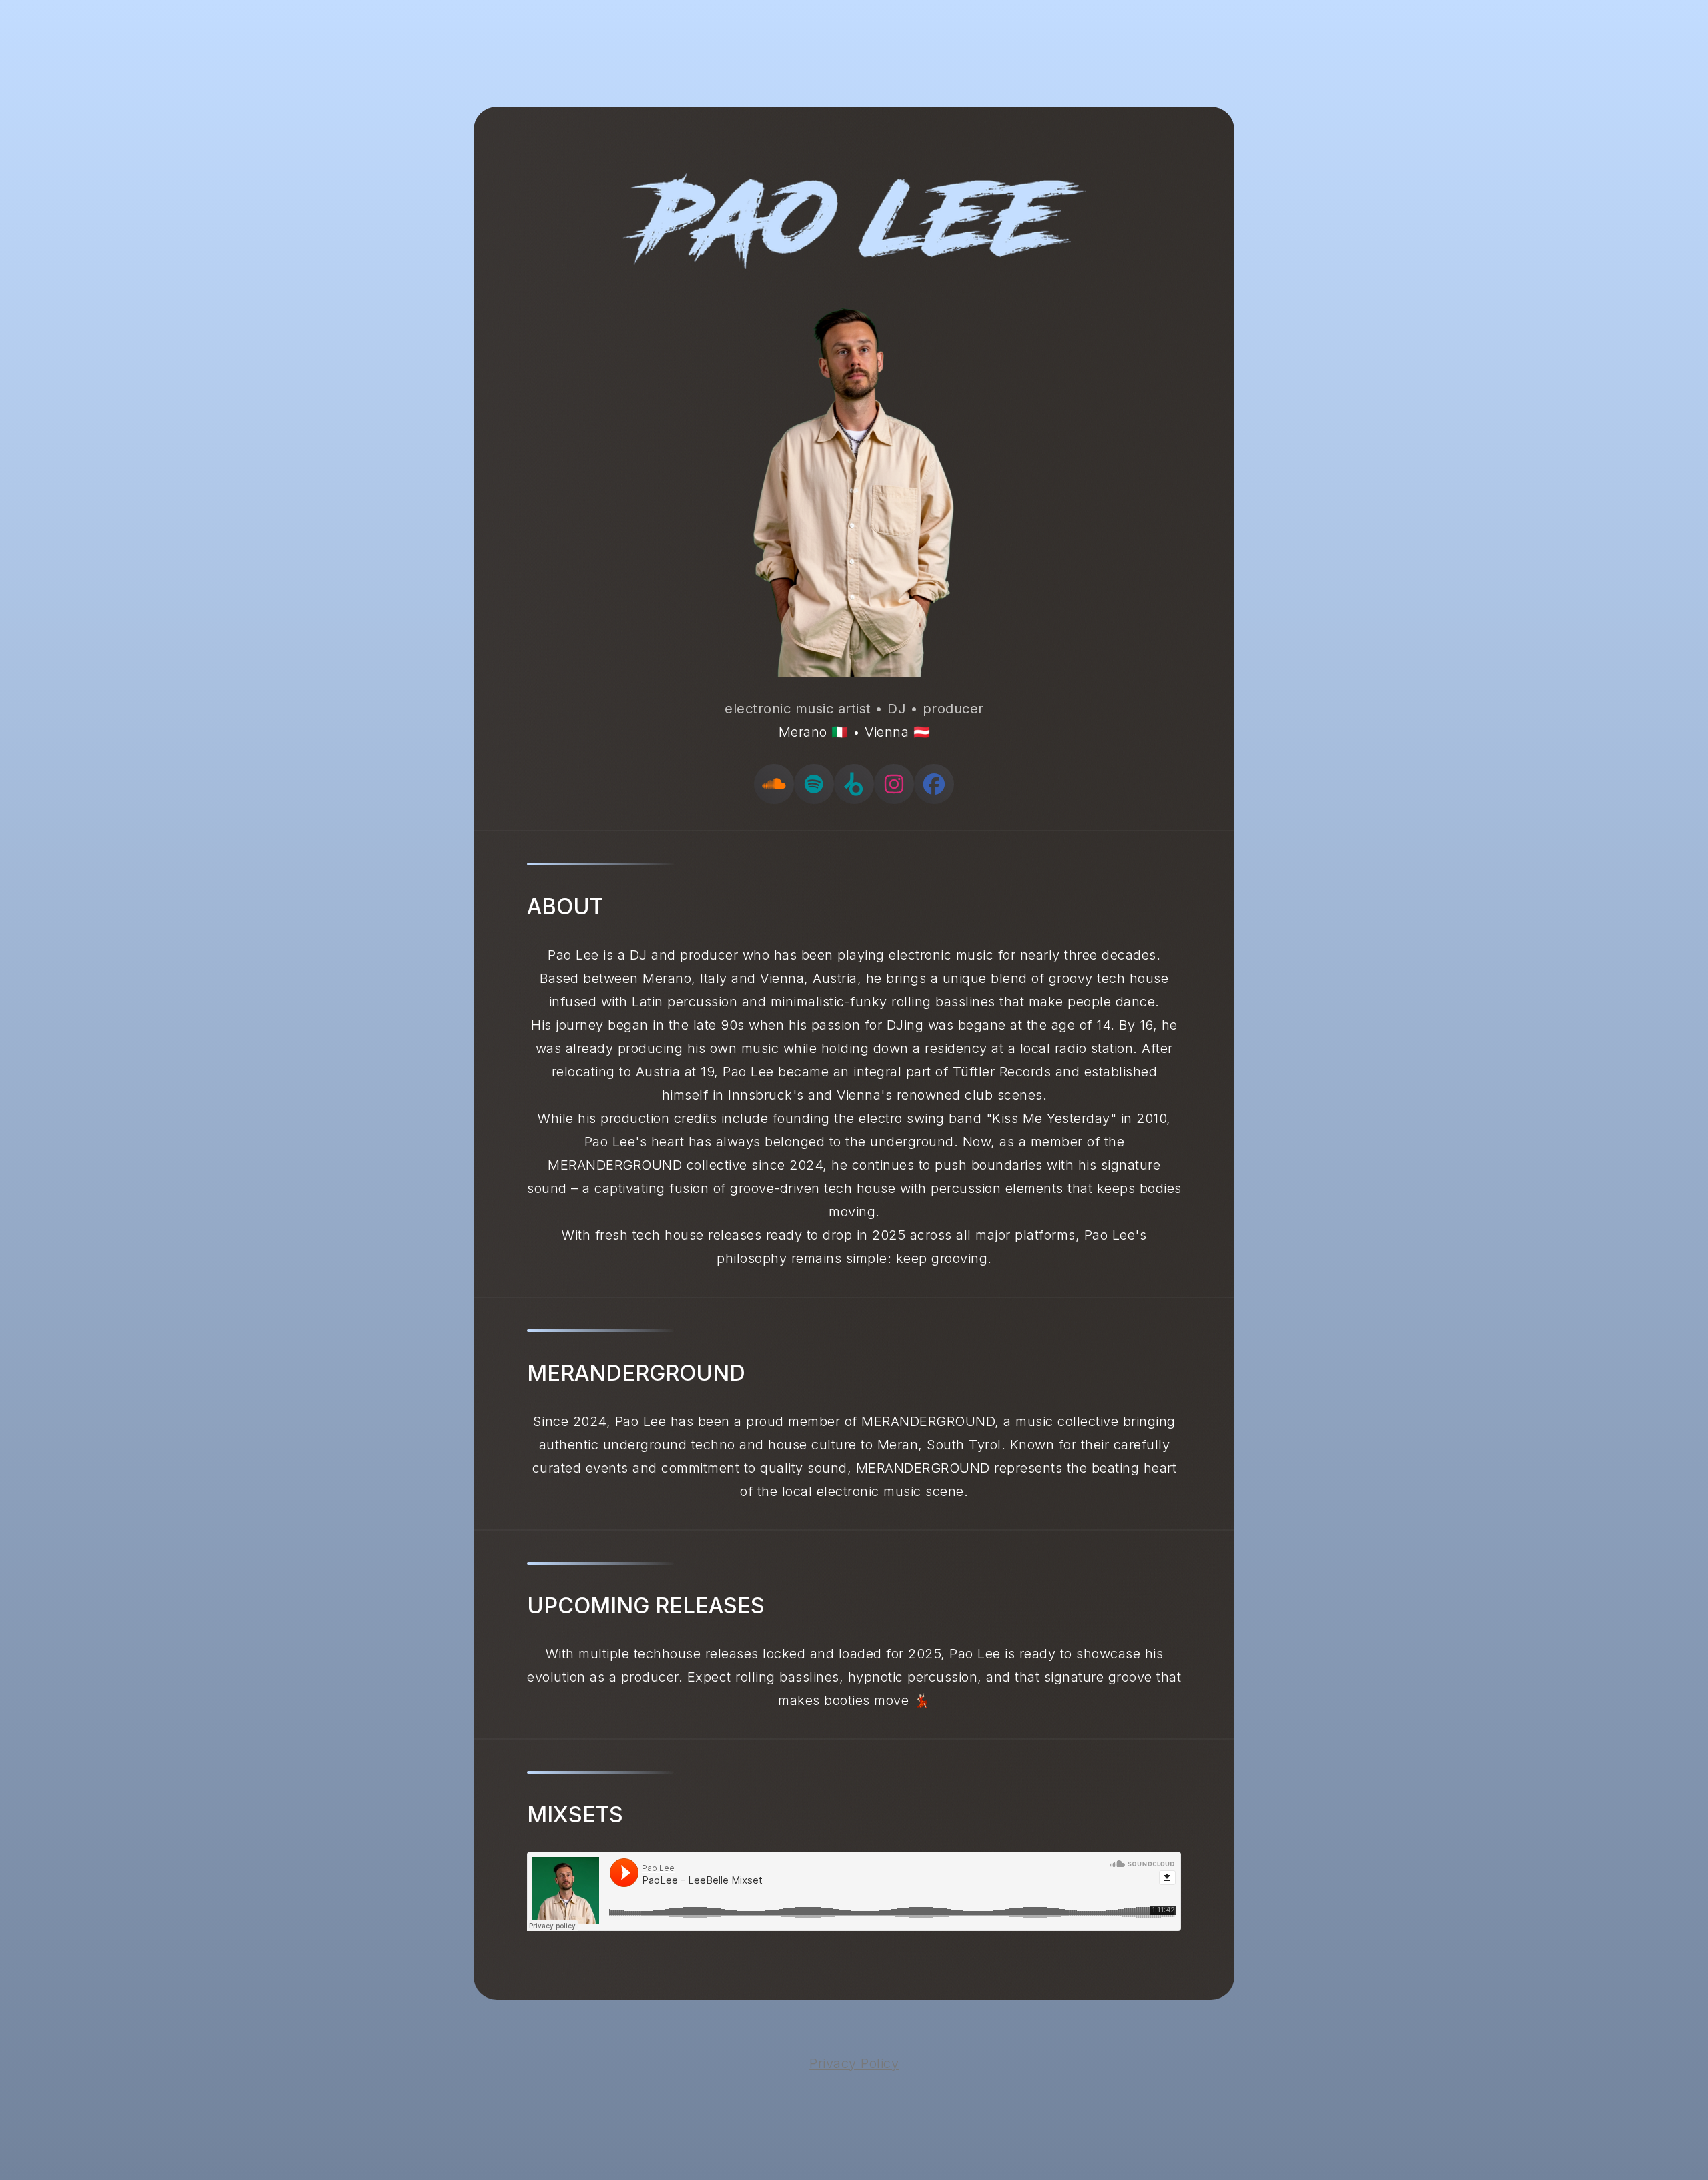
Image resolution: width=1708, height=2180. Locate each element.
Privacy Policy (854, 2063)
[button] (774, 784)
